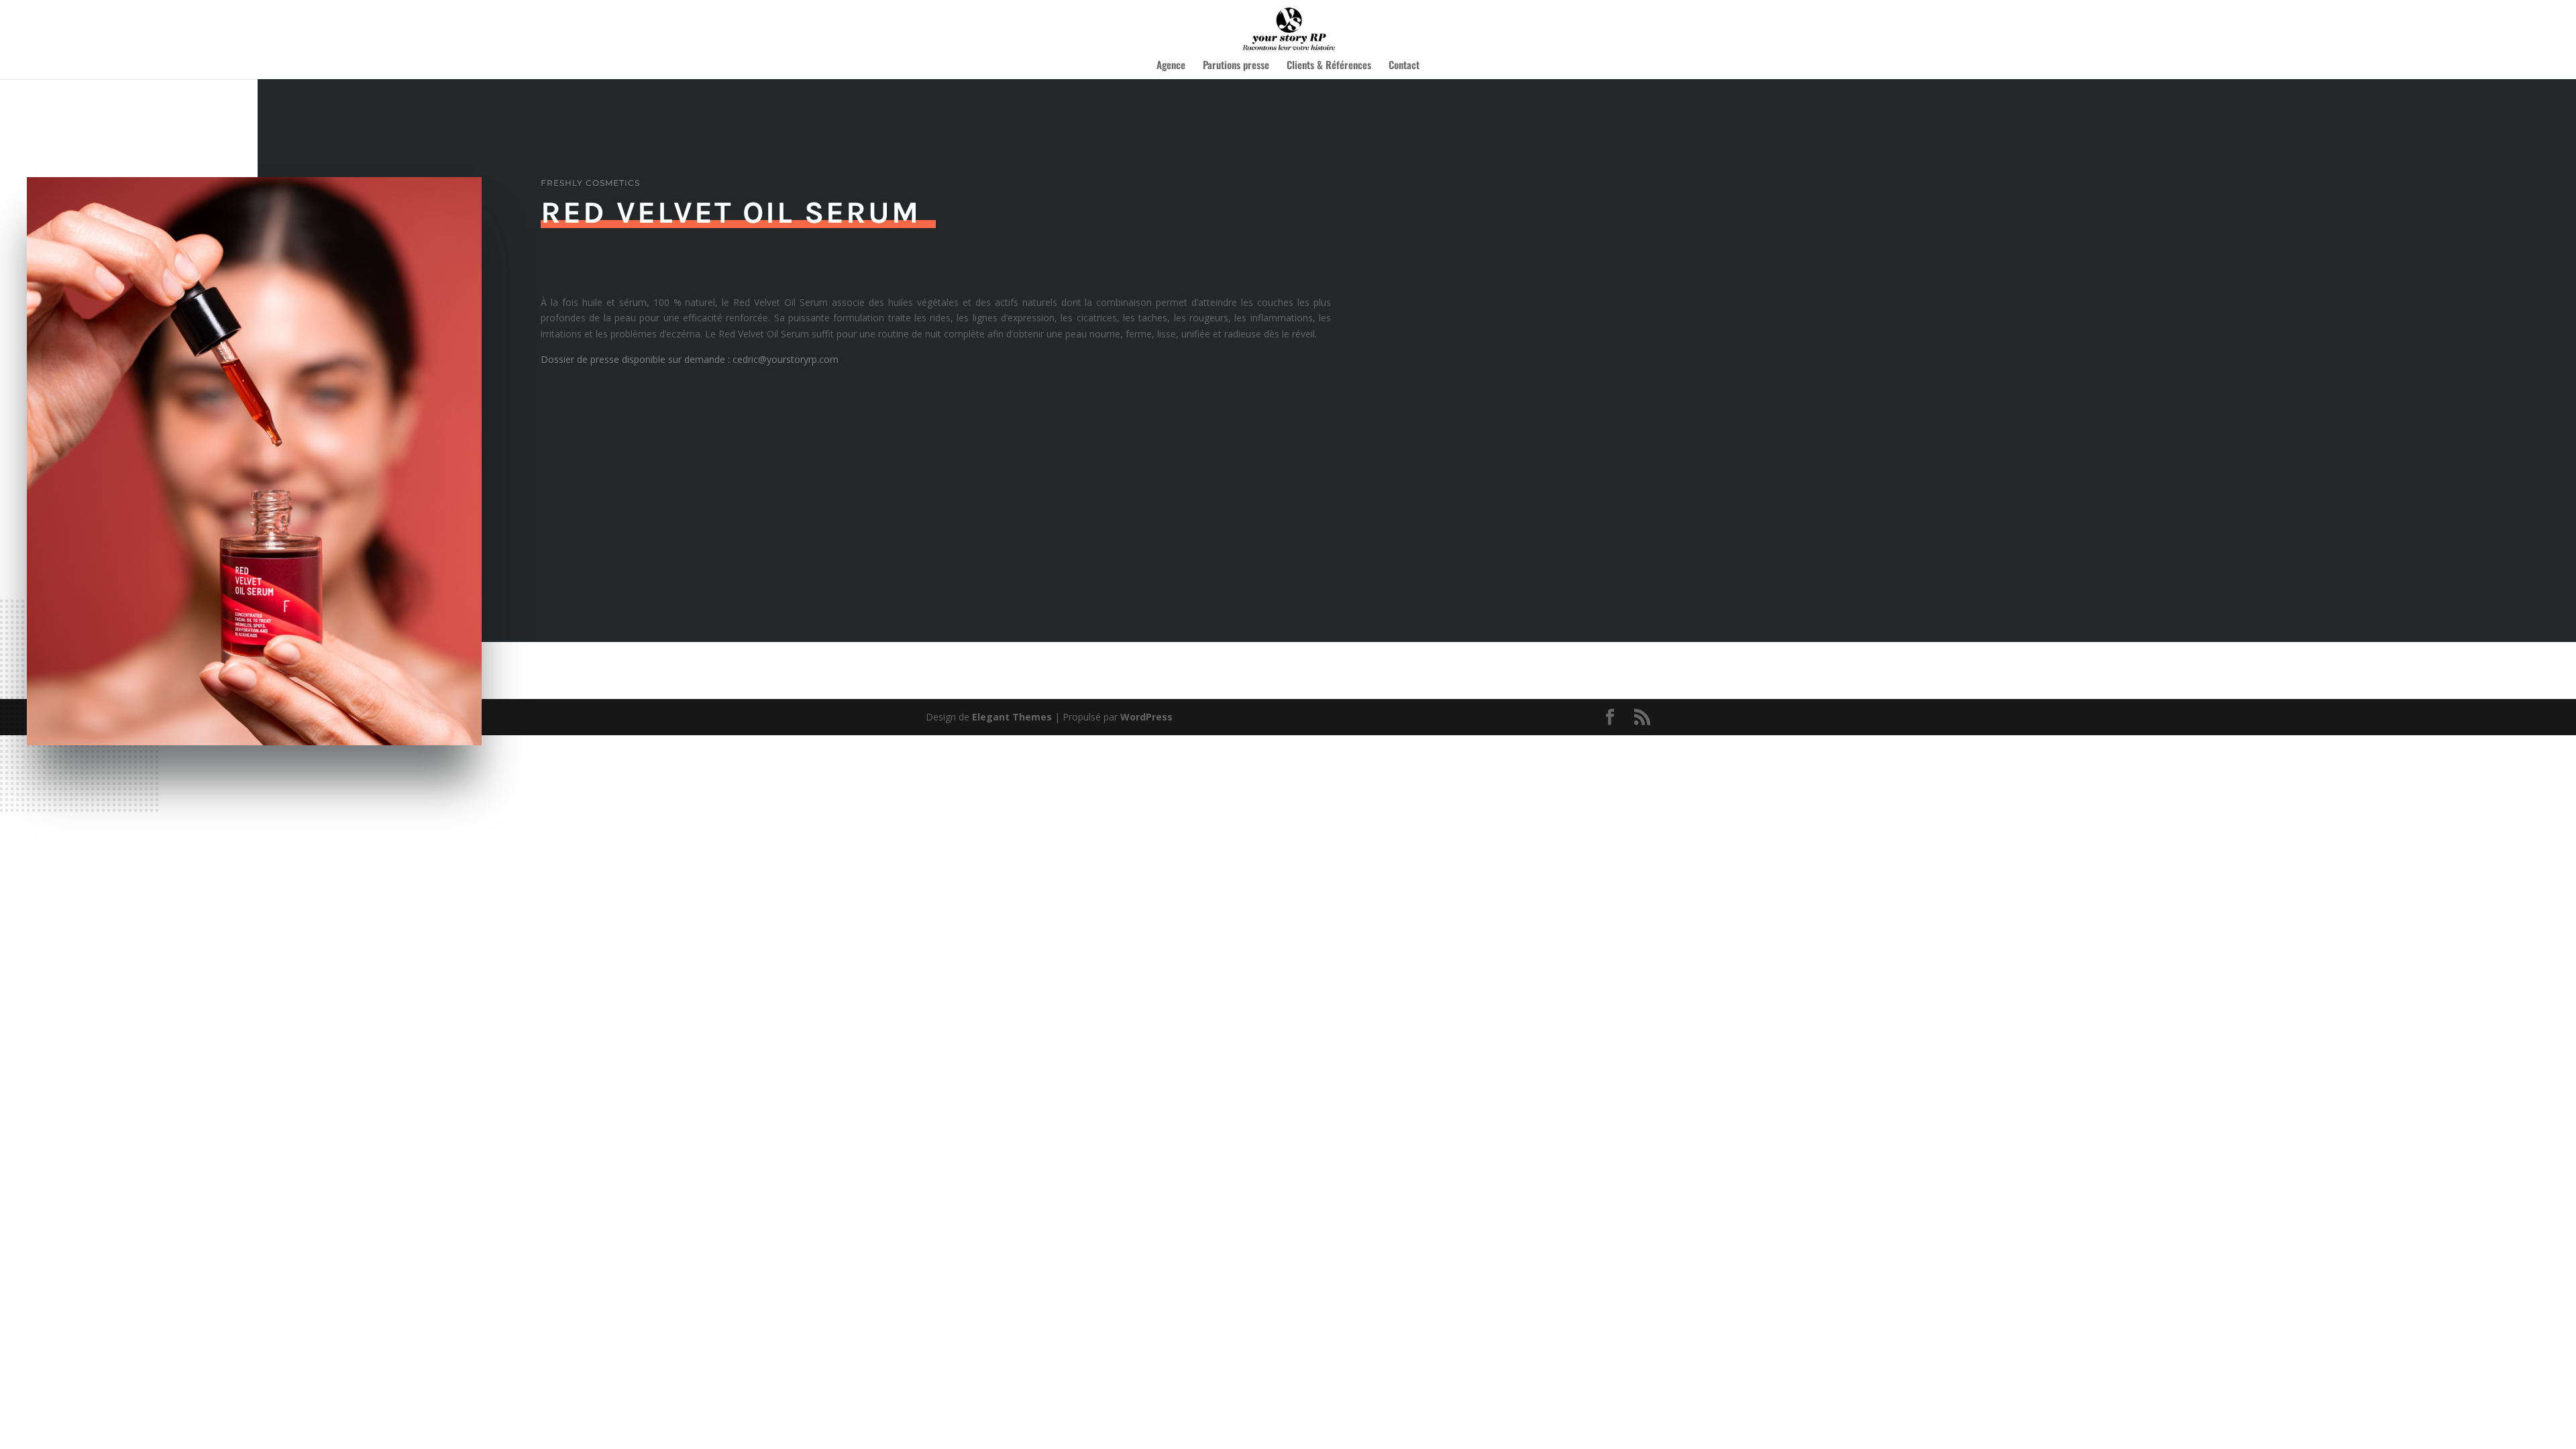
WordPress (1146, 717)
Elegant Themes (1012, 717)
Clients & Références (1329, 66)
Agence (1171, 66)
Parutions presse (1236, 66)
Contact (1404, 66)
